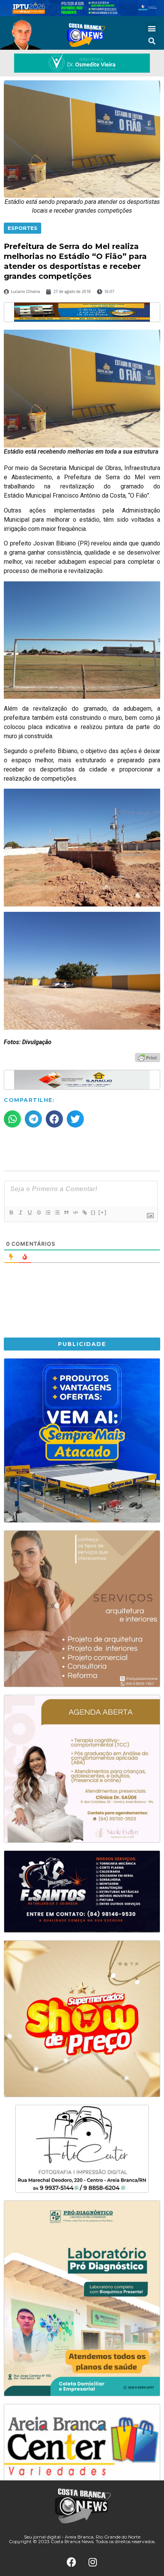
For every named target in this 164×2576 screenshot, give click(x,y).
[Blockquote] (66, 1212)
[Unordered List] (57, 1212)
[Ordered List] (48, 1212)
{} (93, 1212)
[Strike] (39, 1212)
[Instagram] (93, 2562)
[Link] (84, 1212)
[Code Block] (75, 1212)
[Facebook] (72, 2562)
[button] (152, 28)
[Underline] (29, 1212)
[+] (103, 1212)
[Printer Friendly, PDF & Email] (148, 1057)
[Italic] (20, 1212)
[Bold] (11, 1212)
